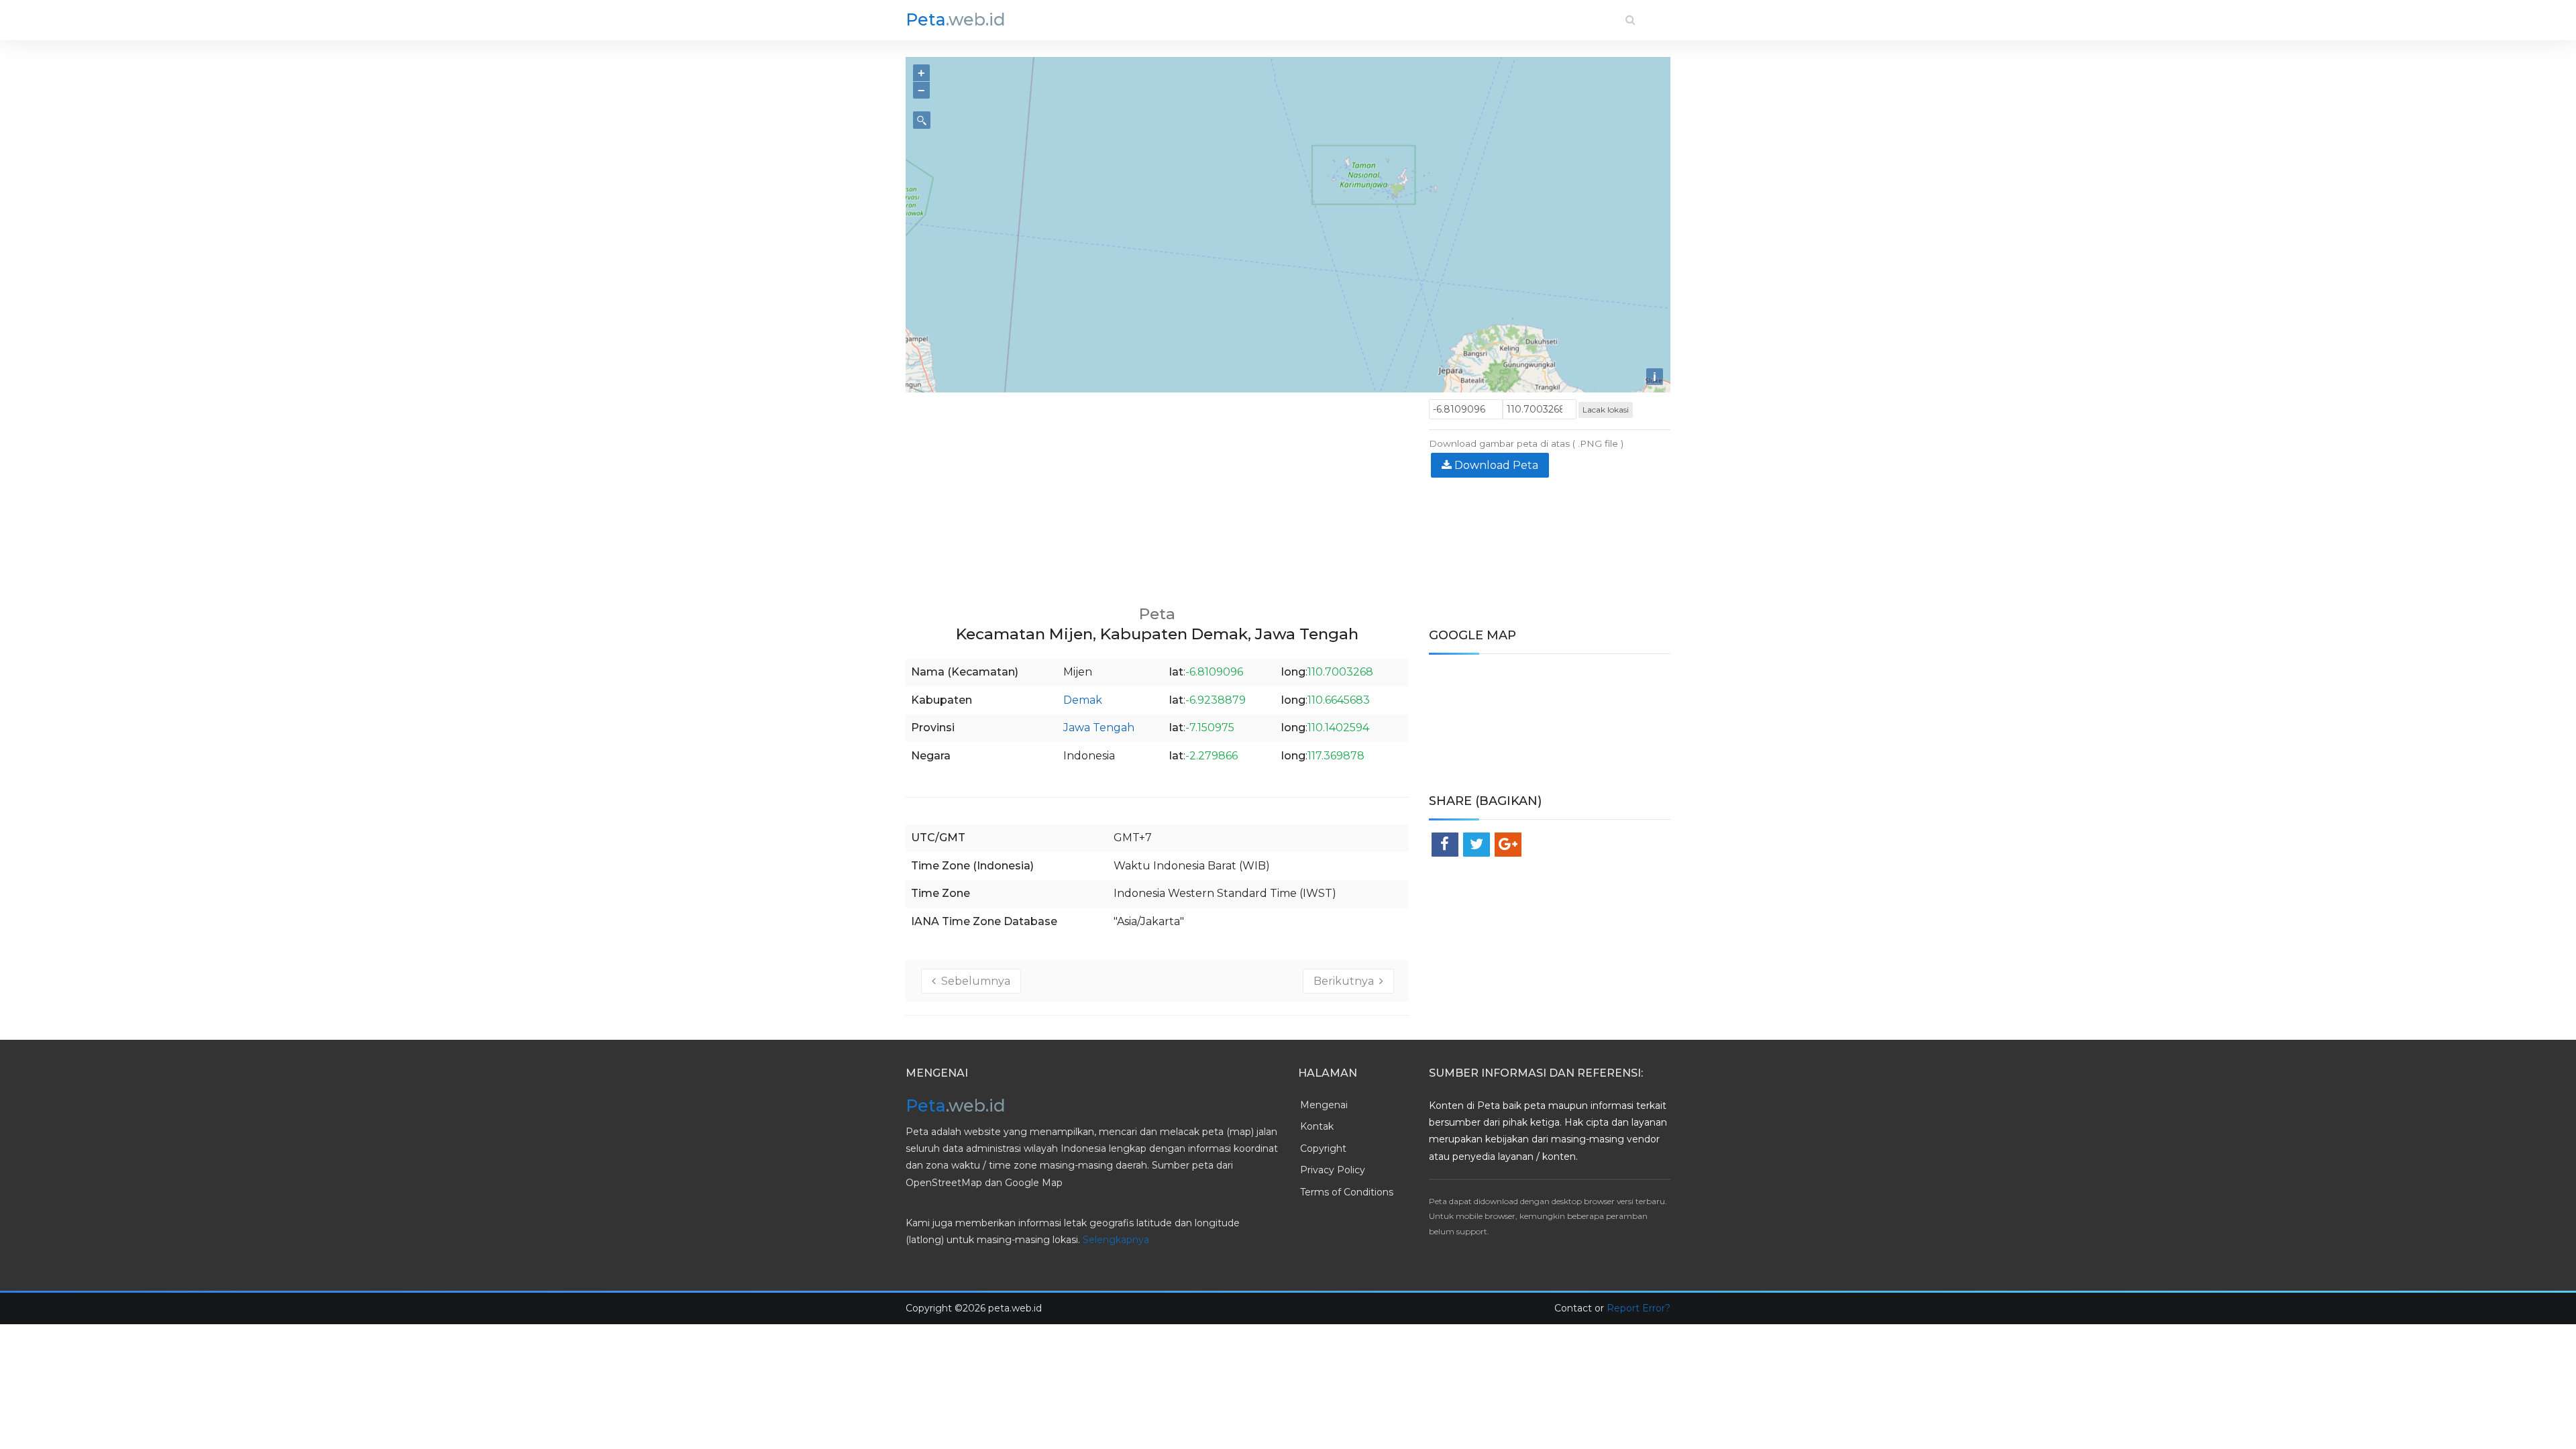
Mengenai (1324, 1105)
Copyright (1323, 1148)
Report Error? (1639, 1308)
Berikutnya (1346, 981)
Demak (1083, 700)
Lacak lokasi (1606, 410)
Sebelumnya (973, 981)
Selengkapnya (1116, 1240)
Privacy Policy (1333, 1170)
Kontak (1317, 1126)
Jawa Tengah (1099, 728)
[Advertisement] (1157, 493)
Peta (956, 19)
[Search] (1630, 20)
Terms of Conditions (1347, 1192)
